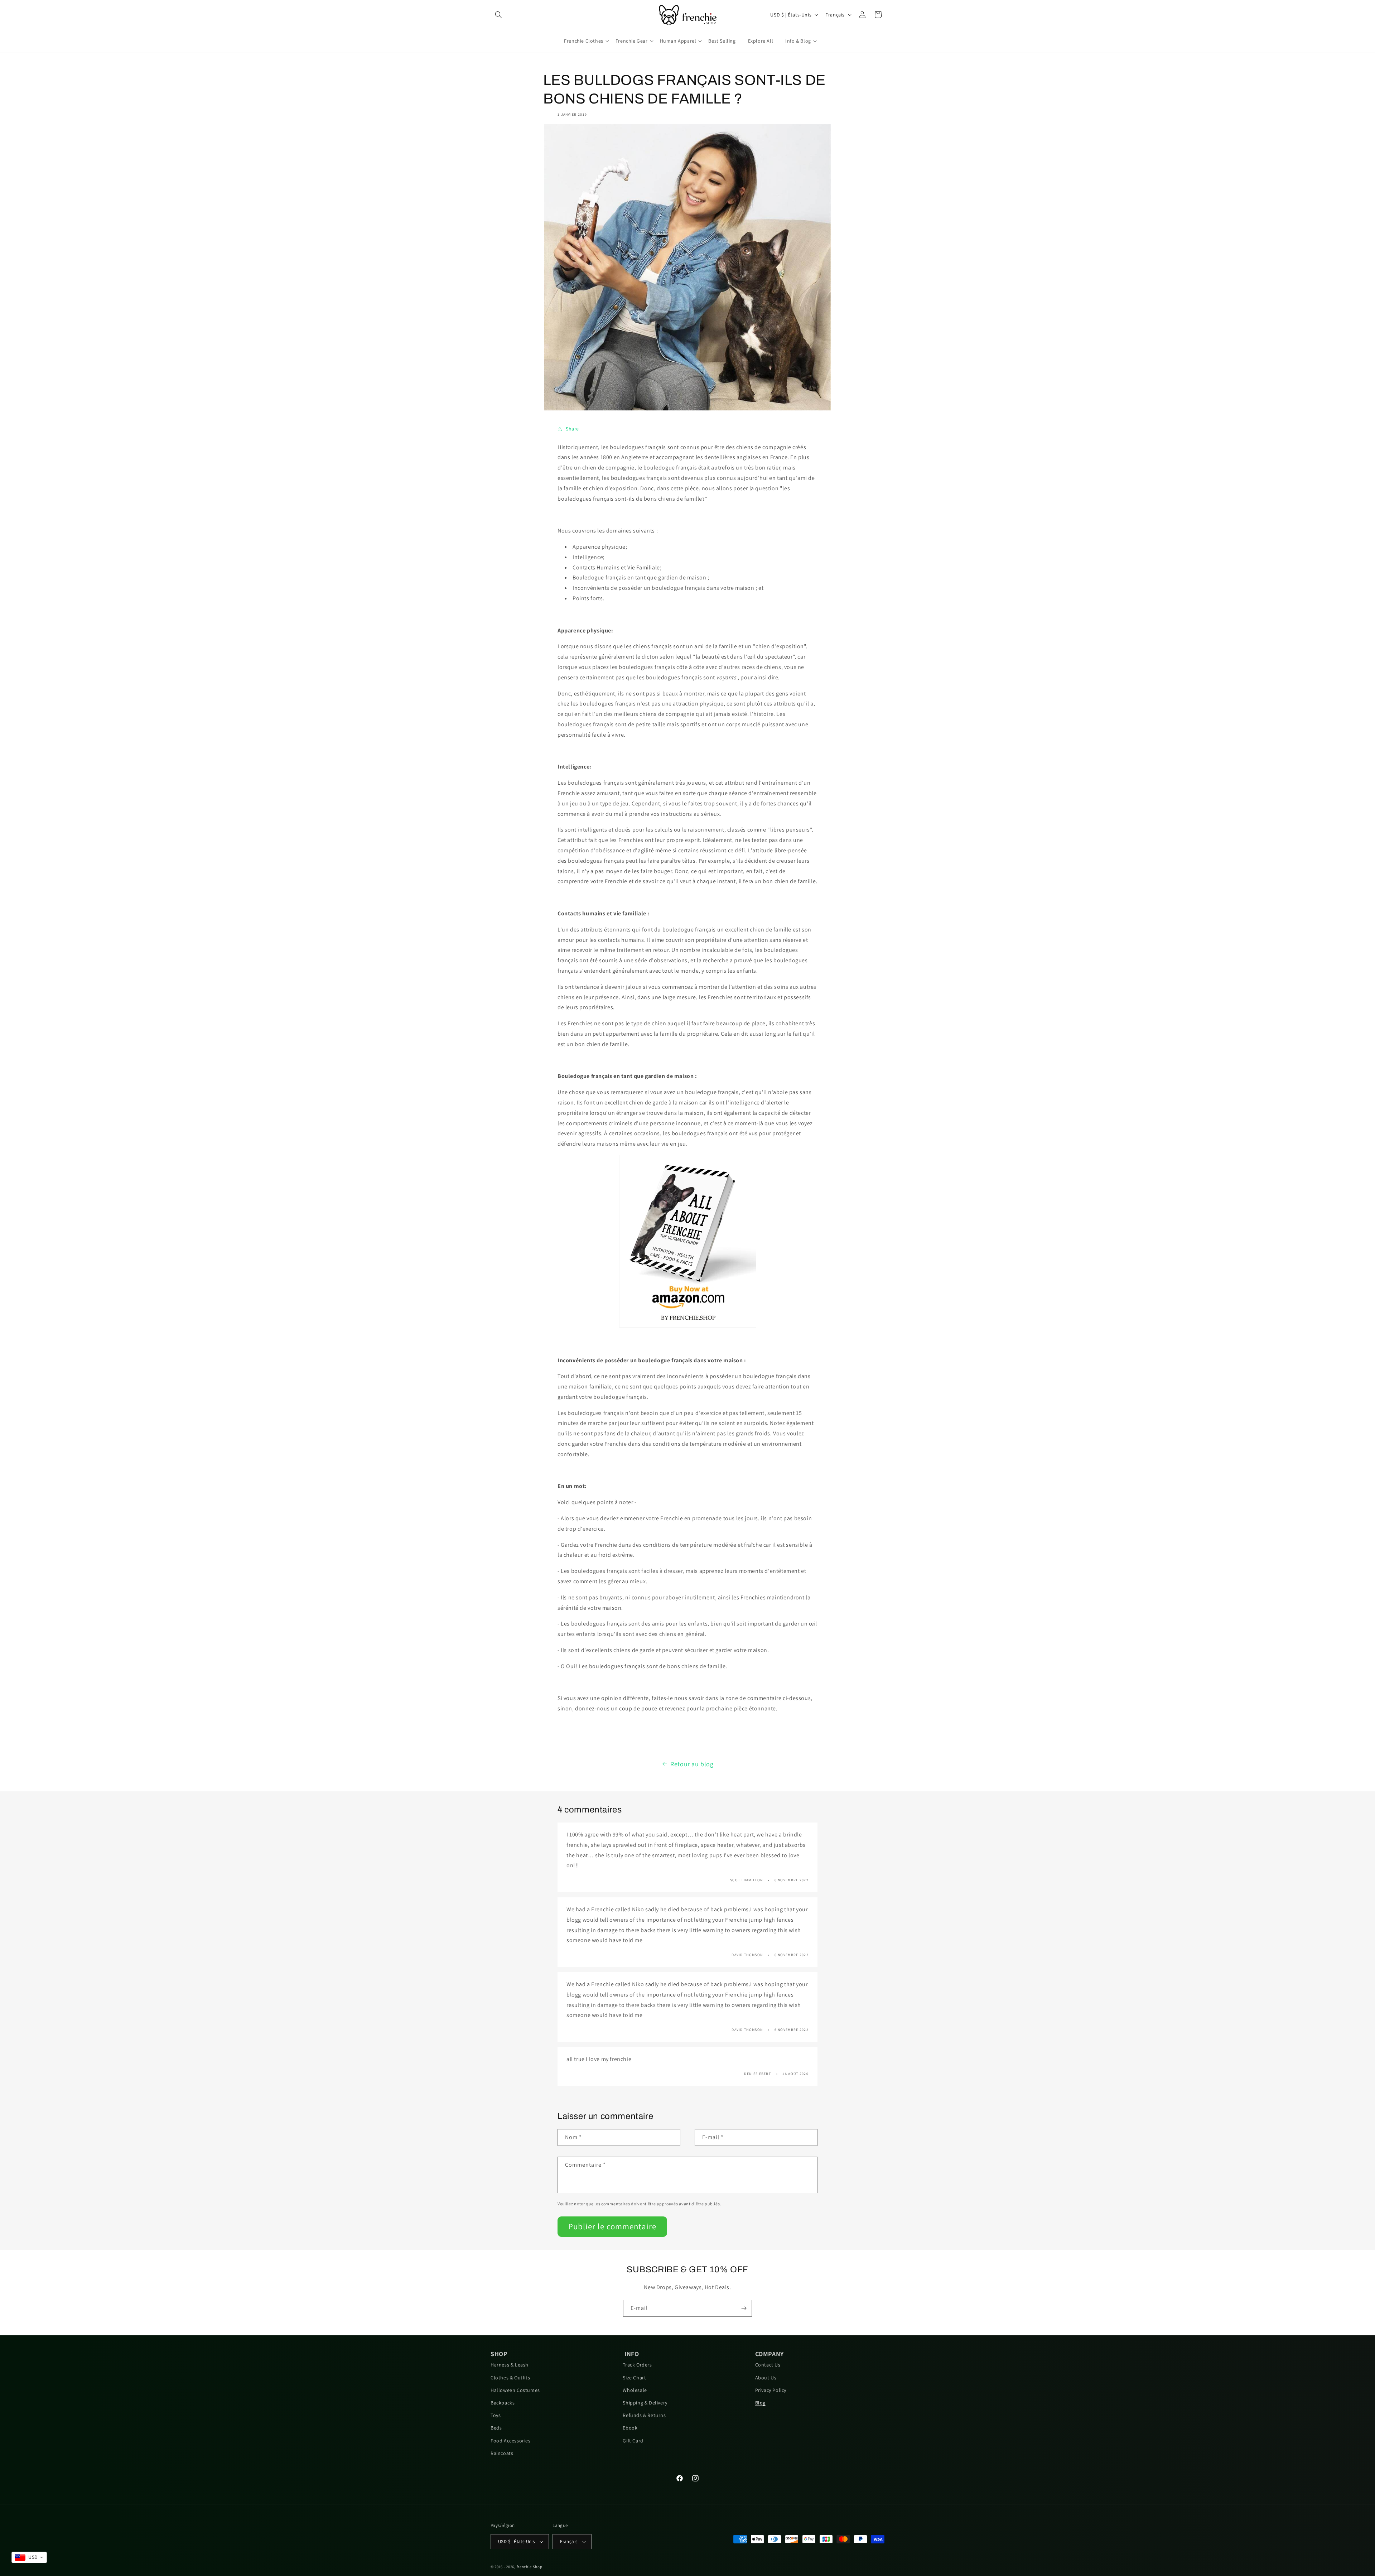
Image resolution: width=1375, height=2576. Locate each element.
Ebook (630, 2428)
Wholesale (635, 2390)
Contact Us (768, 2365)
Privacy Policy (771, 2390)
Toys (496, 2415)
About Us (766, 2378)
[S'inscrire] (744, 2308)
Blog (760, 2403)
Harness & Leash (510, 2365)
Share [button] (572, 429)
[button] (498, 15)
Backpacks (503, 2403)
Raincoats (502, 2453)
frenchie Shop (530, 2567)
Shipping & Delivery (645, 2403)
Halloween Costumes (515, 2390)
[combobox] (29, 2557)
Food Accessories (511, 2441)
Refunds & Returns (644, 2415)
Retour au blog (692, 1764)
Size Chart (634, 2378)
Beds (496, 2428)
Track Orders (637, 2365)
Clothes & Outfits (510, 2378)
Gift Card (633, 2441)
